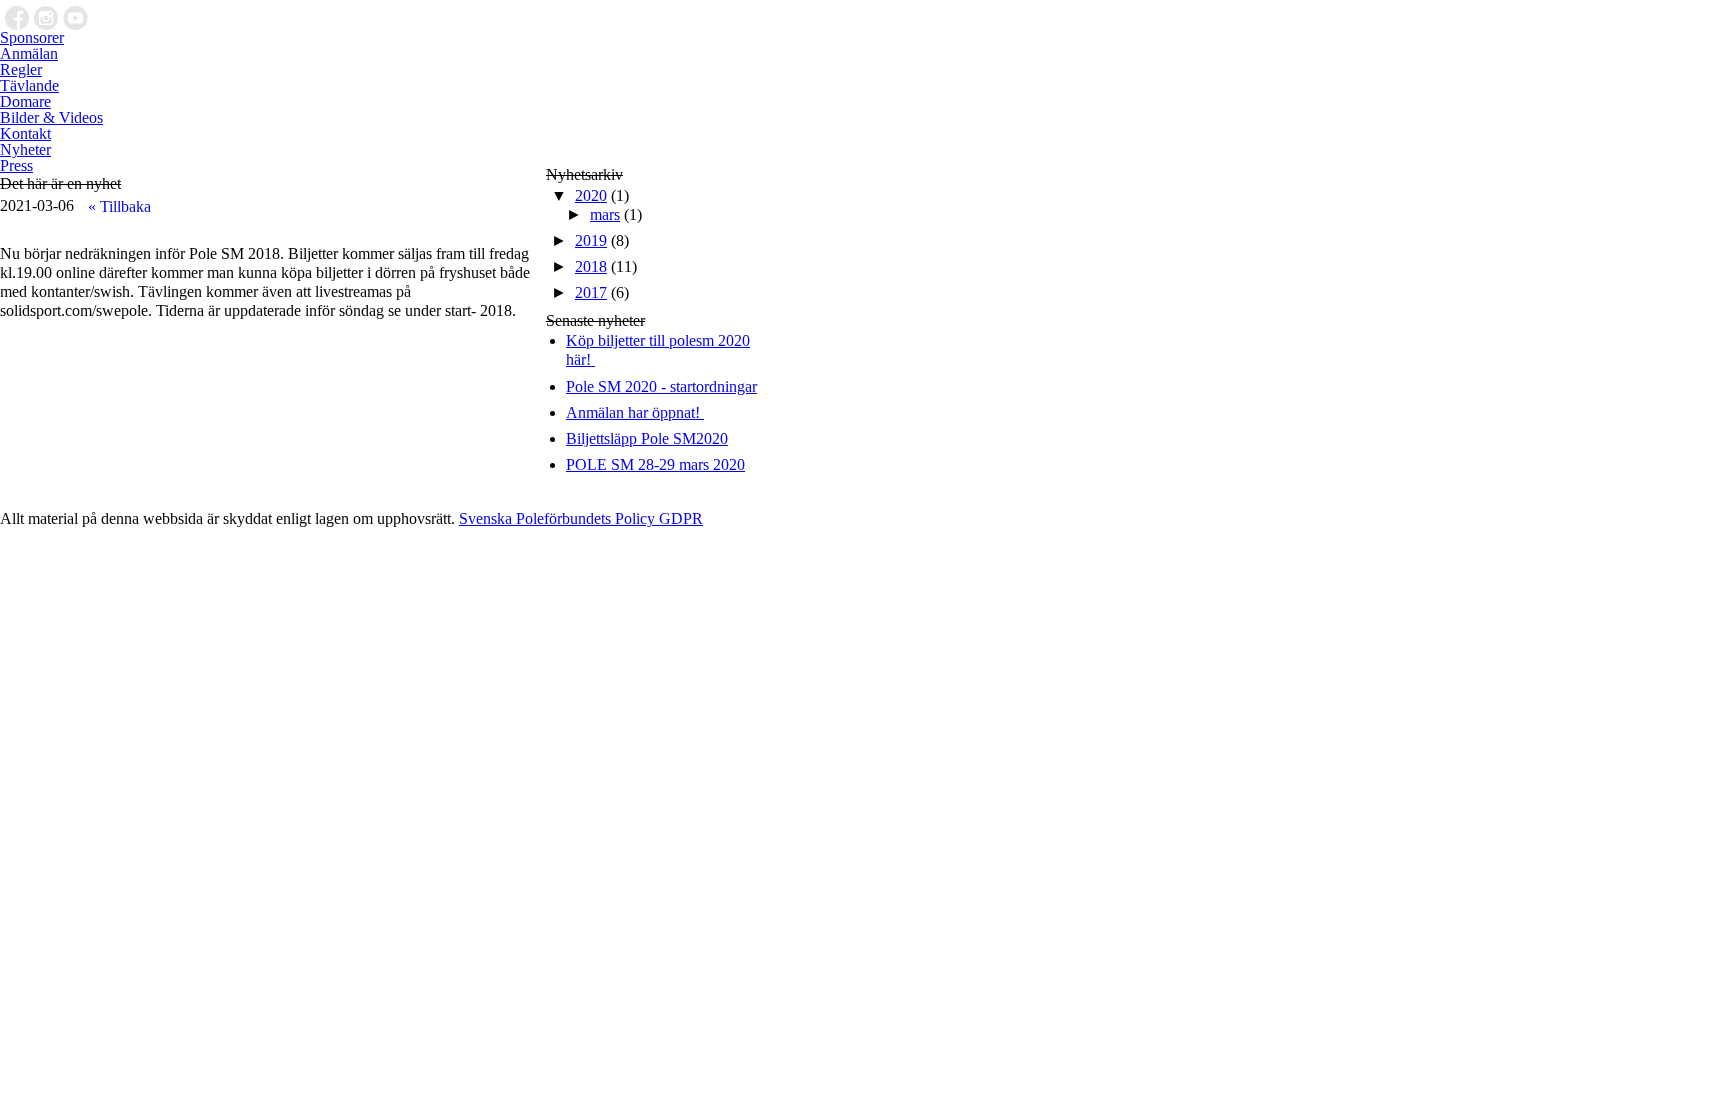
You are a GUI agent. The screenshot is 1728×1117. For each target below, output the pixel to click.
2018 (591, 266)
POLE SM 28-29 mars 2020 (655, 464)
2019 (591, 240)
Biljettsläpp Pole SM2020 (647, 438)
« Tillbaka (119, 206)
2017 (591, 292)
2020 (591, 195)
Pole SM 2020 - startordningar (661, 386)
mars (605, 214)
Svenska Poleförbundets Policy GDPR (581, 518)
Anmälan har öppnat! (635, 412)
